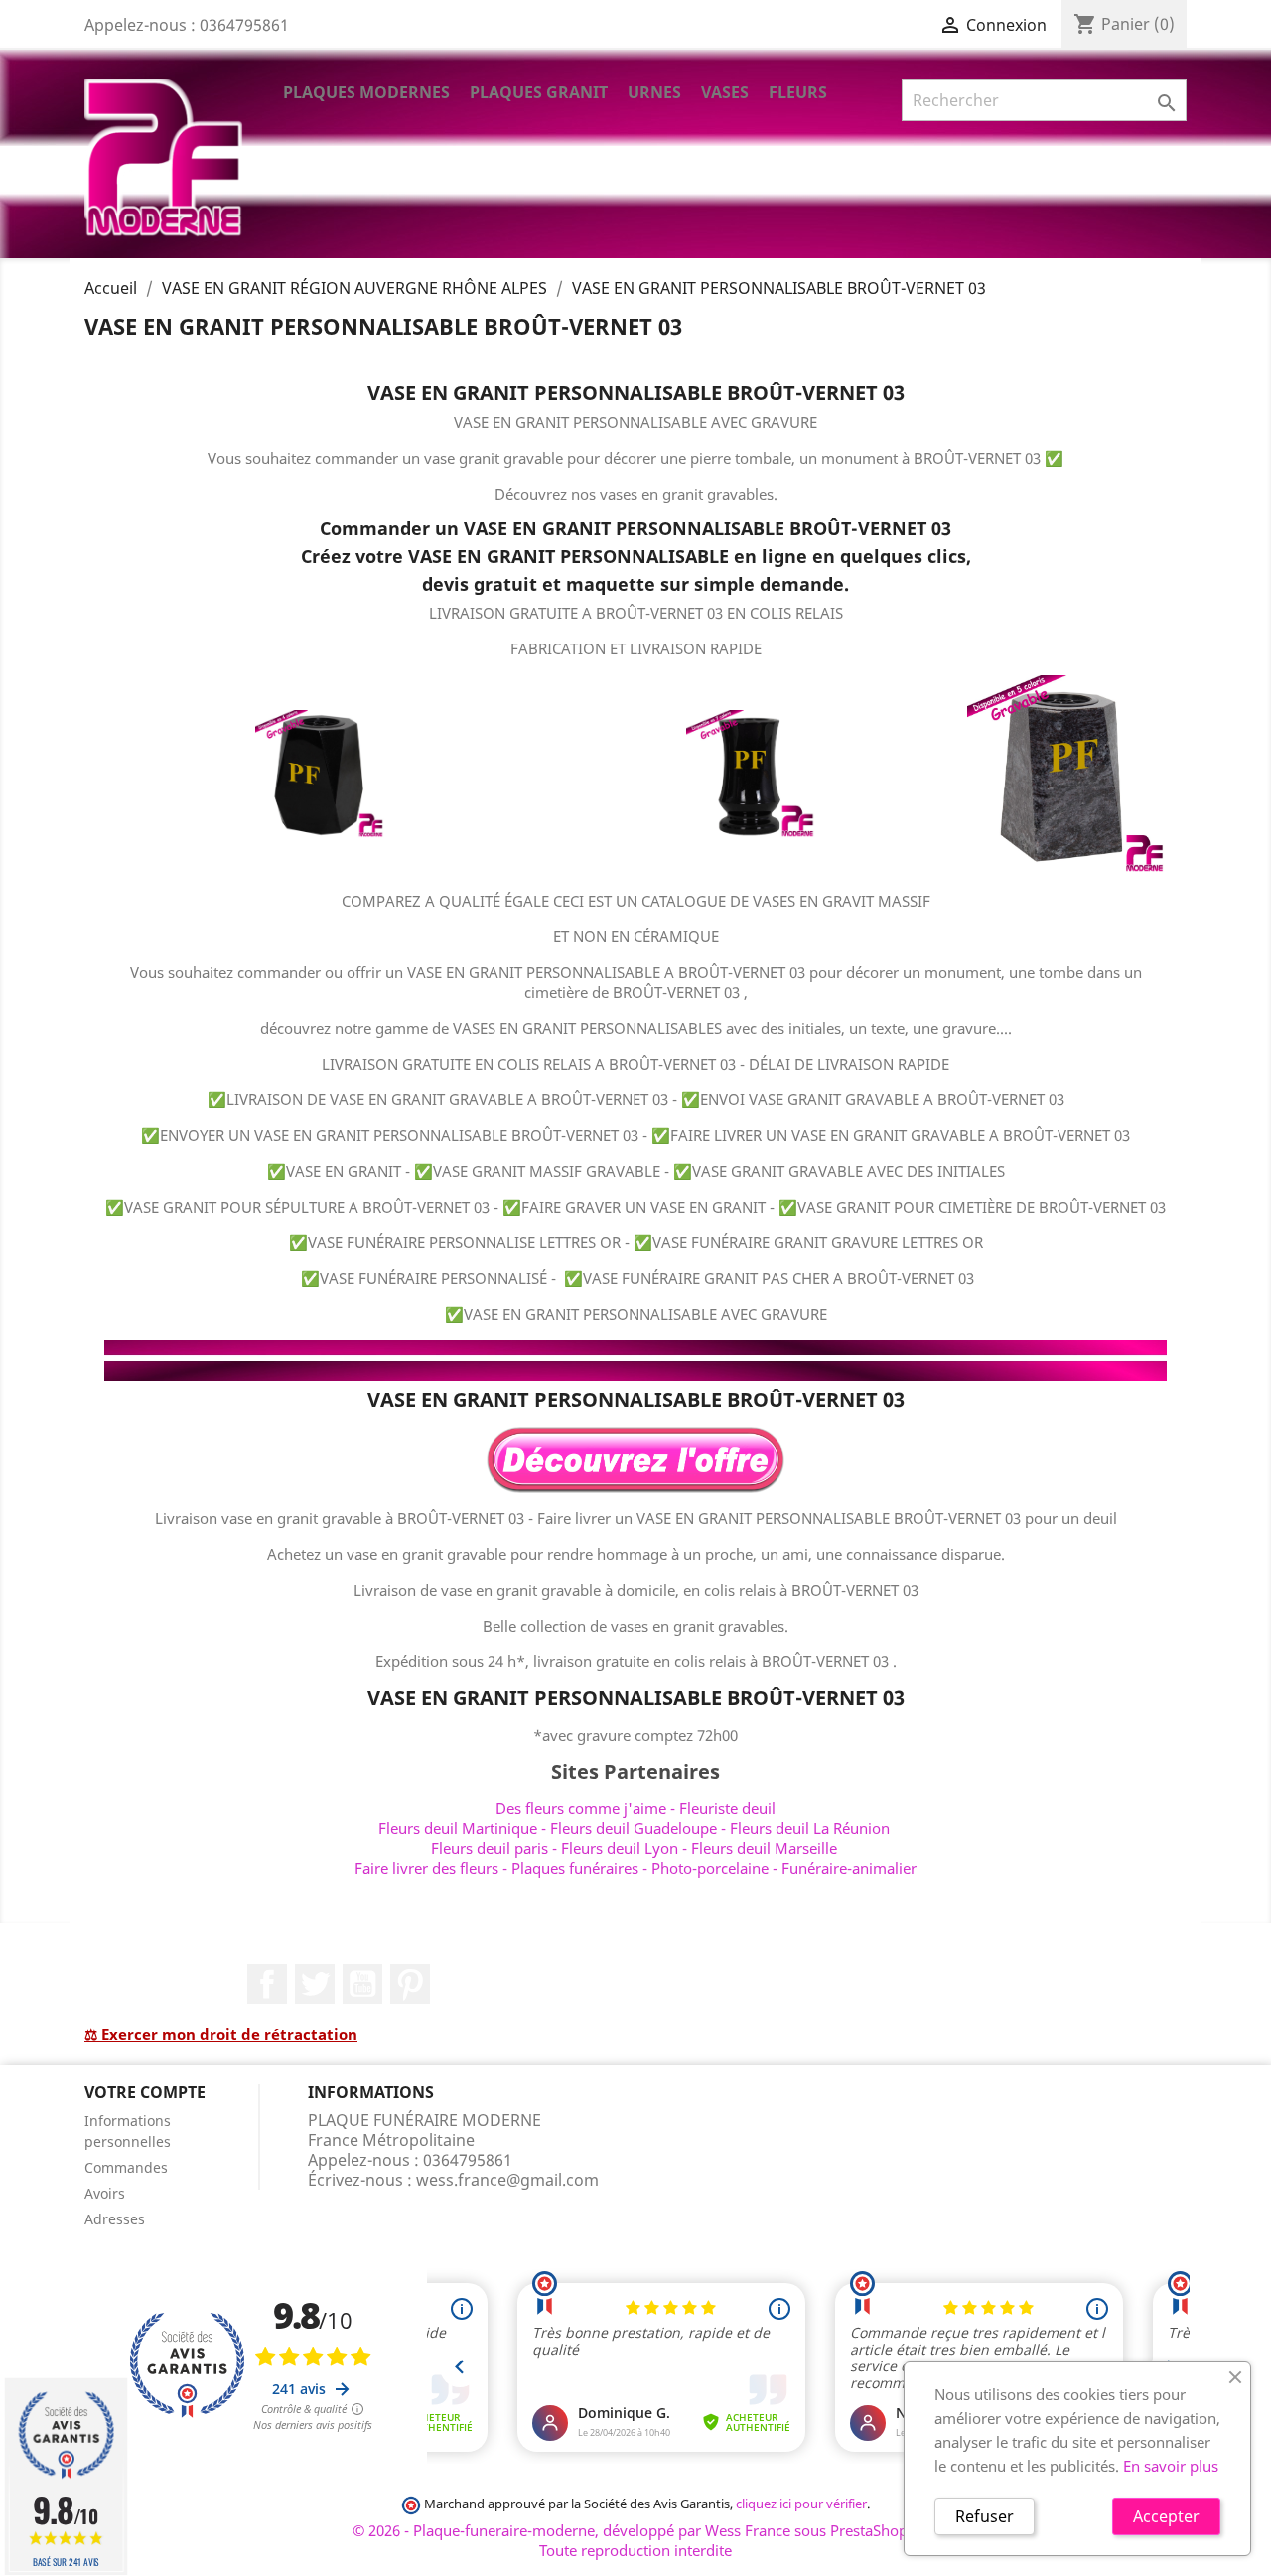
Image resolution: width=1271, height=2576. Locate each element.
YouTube (362, 1984)
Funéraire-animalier (849, 1868)
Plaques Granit (539, 92)
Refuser (985, 2516)
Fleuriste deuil (727, 1808)
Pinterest (410, 1984)
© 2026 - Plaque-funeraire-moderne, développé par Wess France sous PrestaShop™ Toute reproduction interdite (636, 2540)
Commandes (126, 2167)
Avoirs (105, 2193)
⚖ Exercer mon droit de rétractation (221, 2034)
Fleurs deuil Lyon (620, 1848)
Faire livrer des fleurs (426, 1868)
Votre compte (145, 2092)
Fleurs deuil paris (490, 1848)
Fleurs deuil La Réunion (810, 1828)
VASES (725, 92)
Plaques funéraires (575, 1868)
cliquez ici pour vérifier (801, 2504)
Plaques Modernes (366, 92)
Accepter (1166, 2516)
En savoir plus (1171, 2466)
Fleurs (798, 92)
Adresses (115, 2219)
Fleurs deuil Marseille (764, 1848)
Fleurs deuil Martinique (458, 1828)
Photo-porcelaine (710, 1868)
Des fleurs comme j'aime (581, 1808)
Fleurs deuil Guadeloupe (634, 1828)
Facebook (267, 1984)
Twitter (315, 1984)
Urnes (654, 92)
